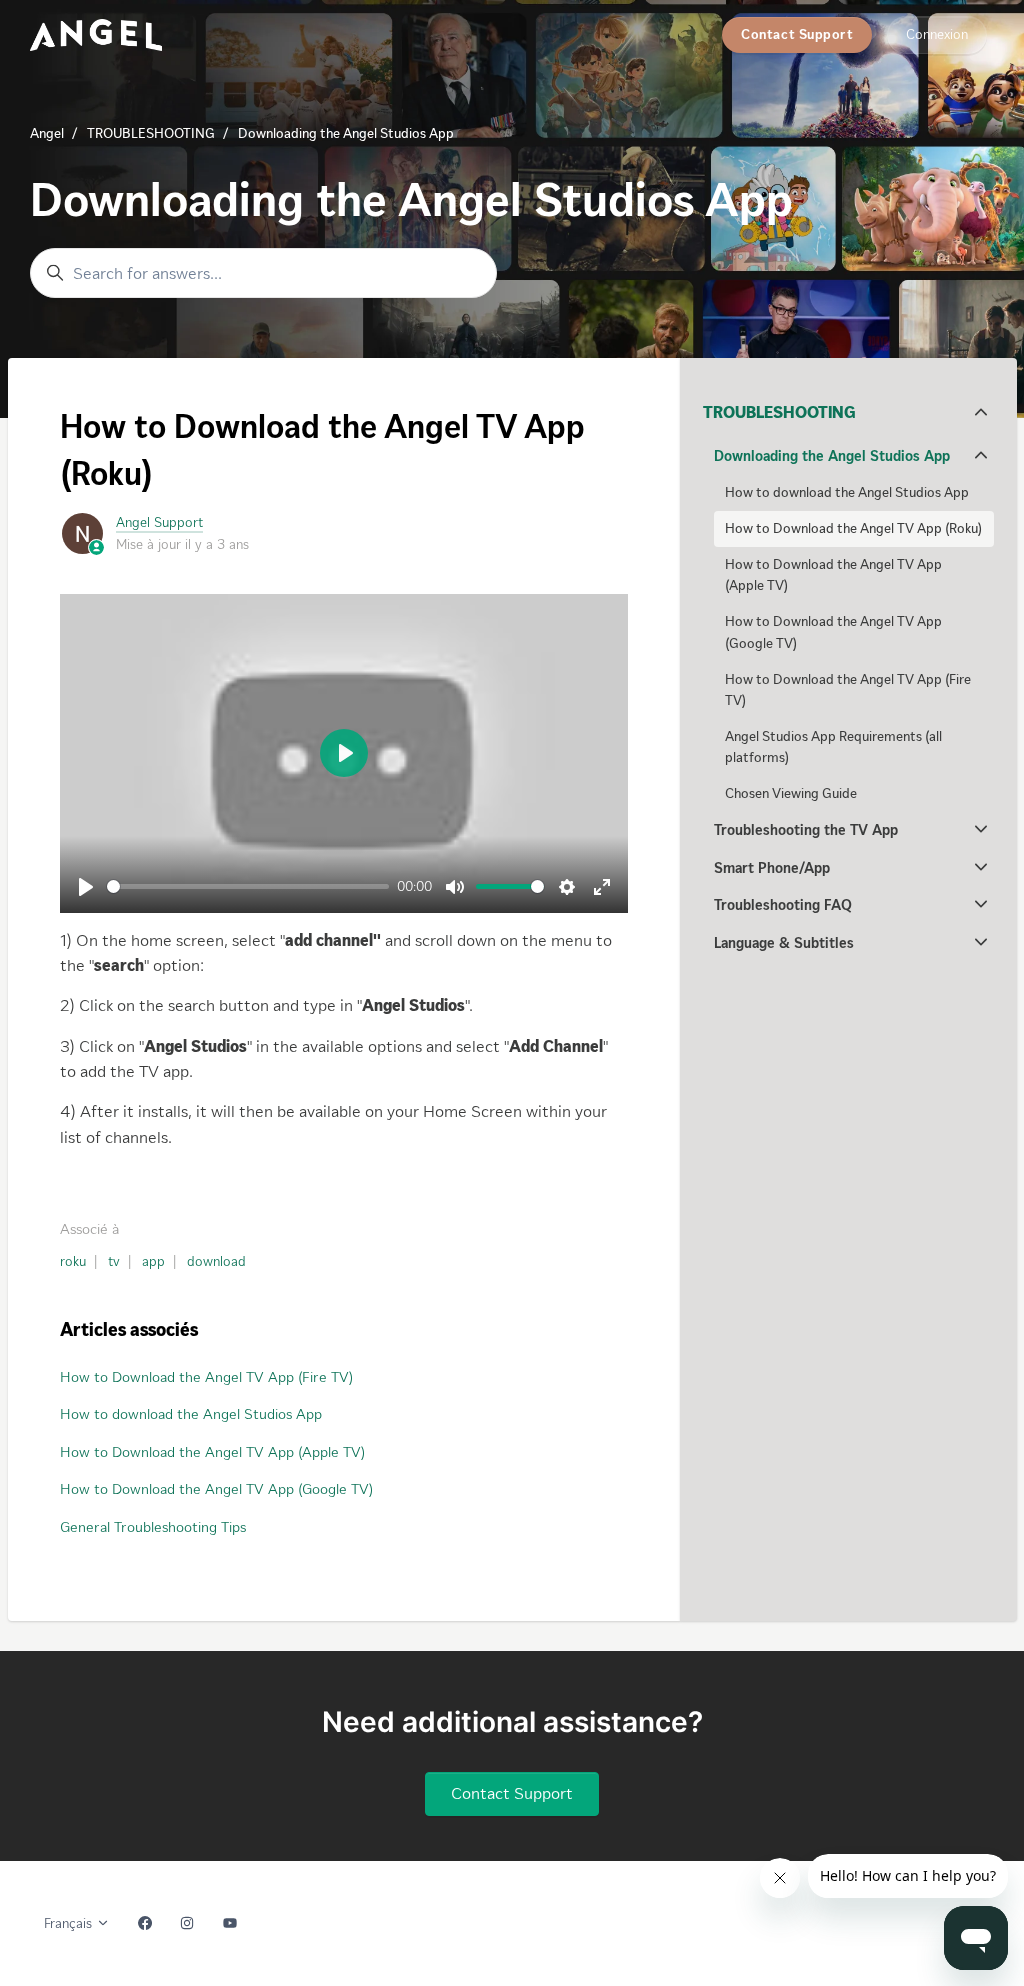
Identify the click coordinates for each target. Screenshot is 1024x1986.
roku (73, 1261)
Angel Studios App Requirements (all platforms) (833, 747)
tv (114, 1261)
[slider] (248, 886)
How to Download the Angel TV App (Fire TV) (206, 1377)
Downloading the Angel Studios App (346, 133)
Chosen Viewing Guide (791, 793)
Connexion (937, 34)
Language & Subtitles (784, 943)
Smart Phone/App (772, 868)
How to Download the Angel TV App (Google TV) (216, 1489)
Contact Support (797, 34)
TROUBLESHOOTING (151, 133)
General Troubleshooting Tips (153, 1527)
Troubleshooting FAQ (783, 905)
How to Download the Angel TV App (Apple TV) (212, 1452)
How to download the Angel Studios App (191, 1414)
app (153, 1261)
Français (70, 1923)
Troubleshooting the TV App (806, 830)
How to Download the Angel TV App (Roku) (853, 528)
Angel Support (159, 522)
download (216, 1261)
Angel (47, 133)
